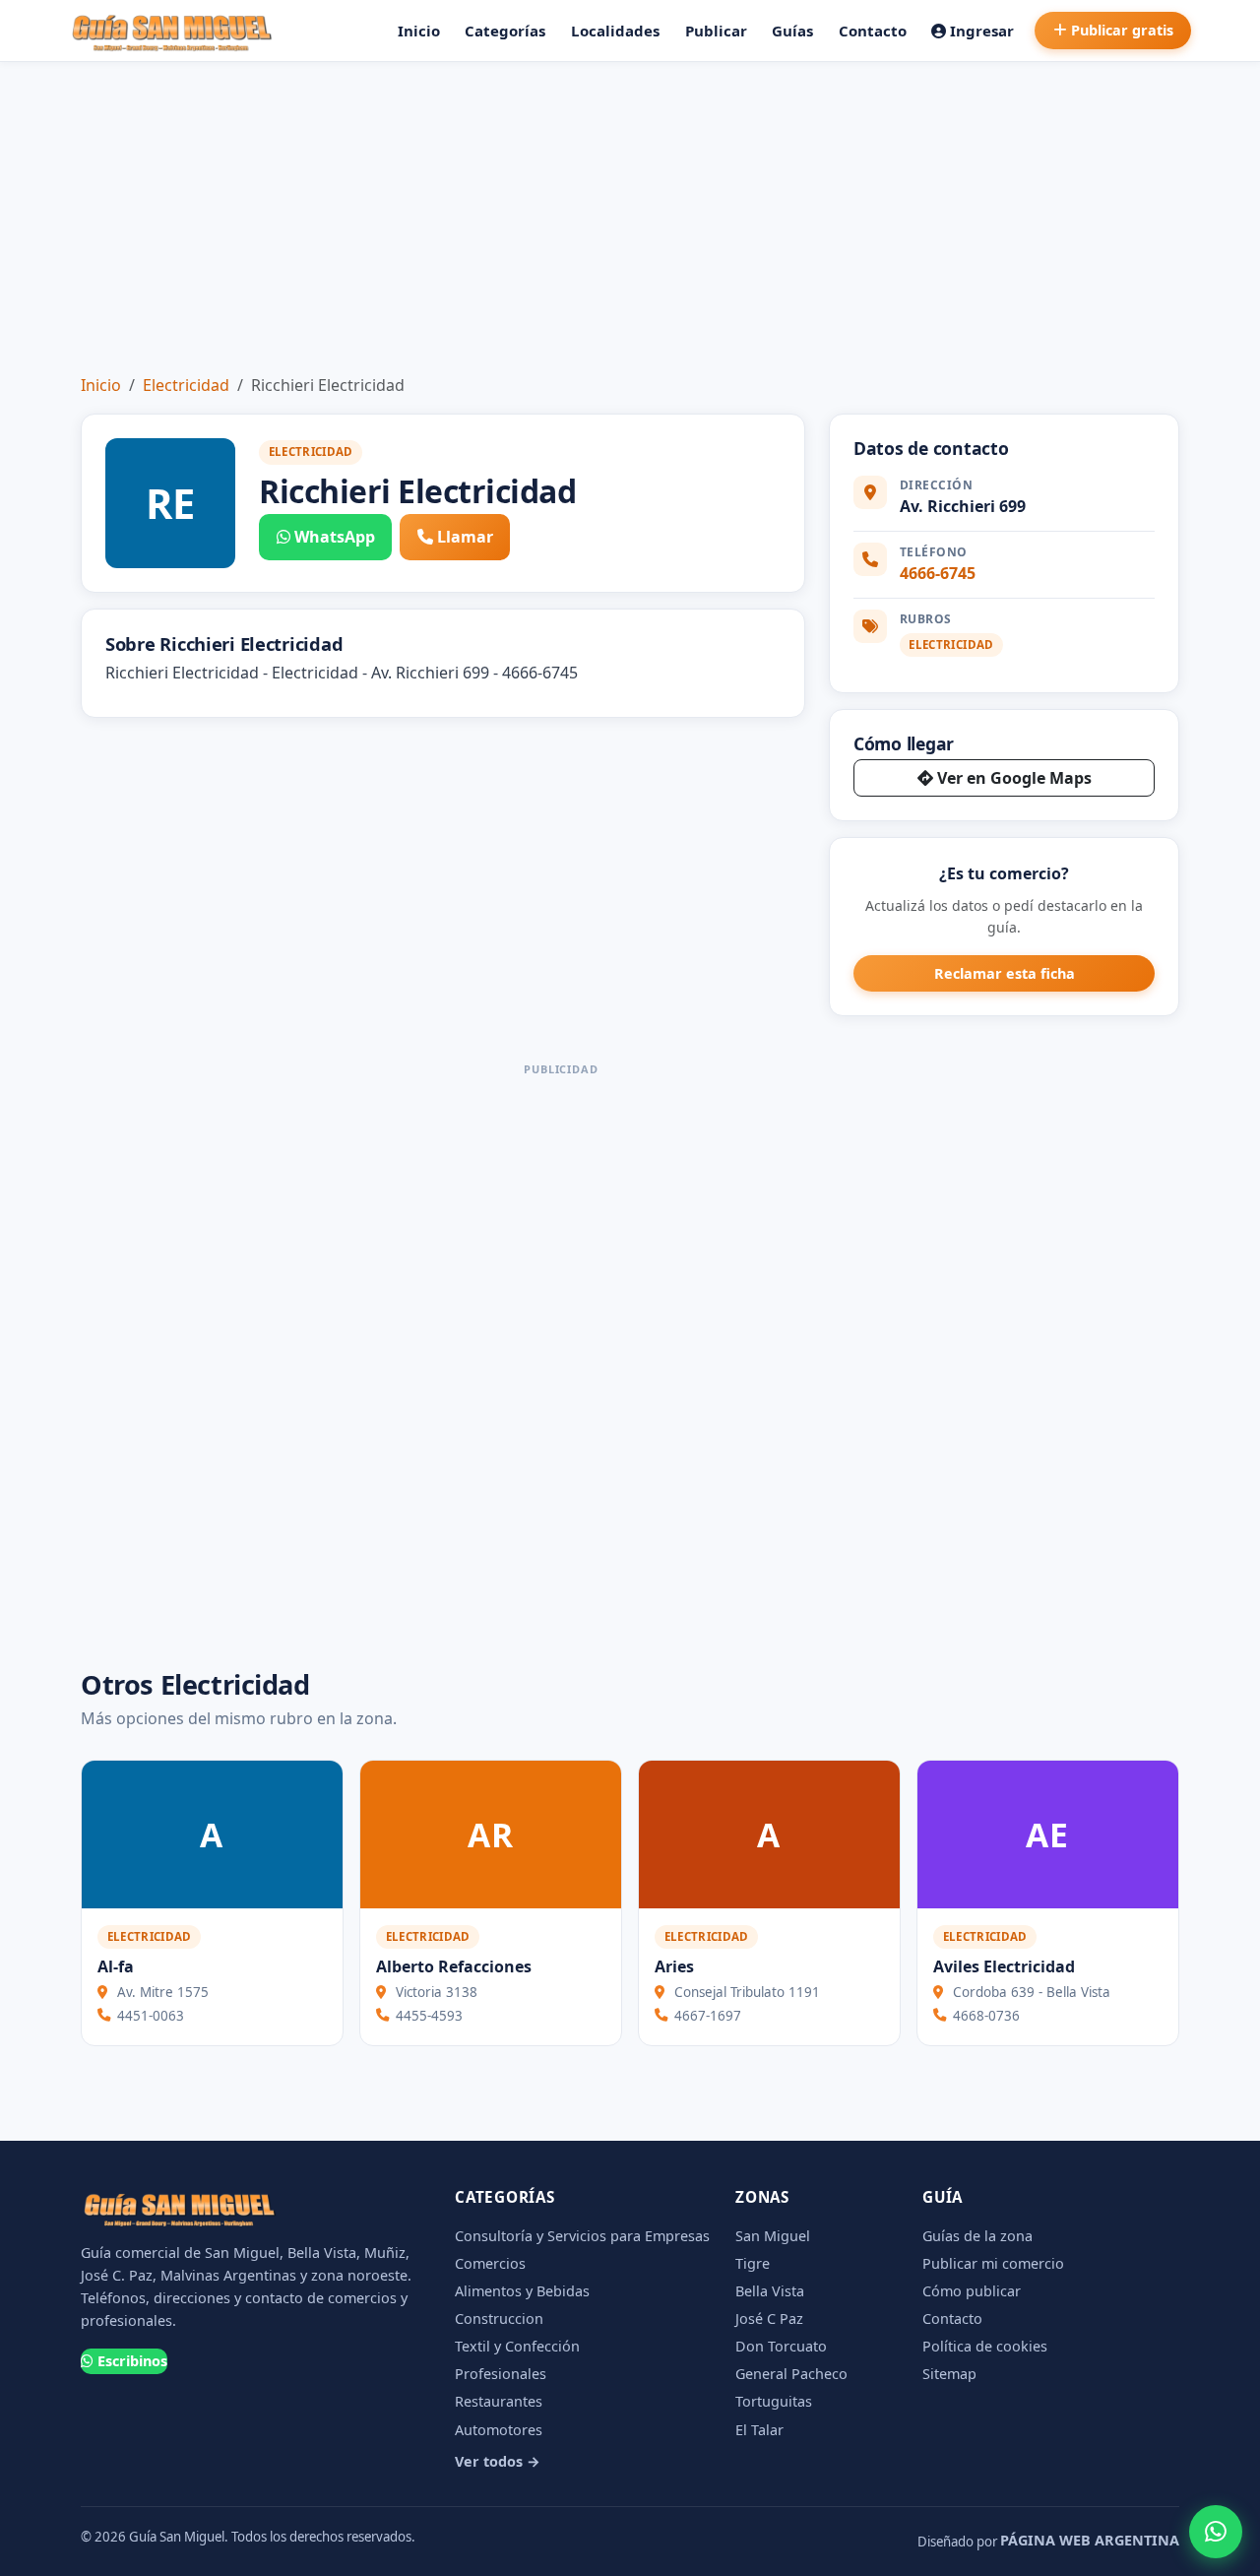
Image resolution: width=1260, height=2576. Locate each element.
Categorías (505, 31)
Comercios (490, 2263)
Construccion (499, 2318)
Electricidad (186, 385)
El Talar (759, 2430)
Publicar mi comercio (993, 2263)
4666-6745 (938, 573)
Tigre (753, 2263)
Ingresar (982, 31)
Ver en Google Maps (1014, 778)
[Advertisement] (630, 210)
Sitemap (949, 2374)
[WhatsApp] (1216, 2532)
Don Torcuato (781, 2346)
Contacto (873, 31)
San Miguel (773, 2236)
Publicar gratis (1122, 30)
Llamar (465, 537)
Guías (792, 31)
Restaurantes (499, 2401)
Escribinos (132, 2361)
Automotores (499, 2430)
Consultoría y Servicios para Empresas (582, 2236)
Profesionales (501, 2374)
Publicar (716, 31)
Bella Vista (770, 2291)
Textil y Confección (517, 2346)
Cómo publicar (972, 2291)
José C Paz (769, 2318)
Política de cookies (985, 2346)
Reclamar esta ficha (1005, 973)
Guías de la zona (977, 2236)
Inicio (419, 31)
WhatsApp (335, 537)
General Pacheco (791, 2374)
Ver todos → (498, 2461)
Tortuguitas (774, 2401)
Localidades (615, 31)
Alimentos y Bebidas (522, 2291)
